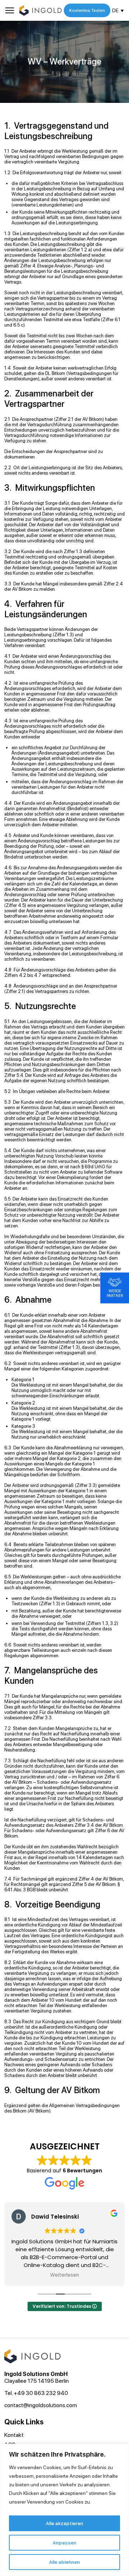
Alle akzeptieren (64, 2523)
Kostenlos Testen (87, 10)
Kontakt (14, 2435)
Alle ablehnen (64, 2562)
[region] (64, 2510)
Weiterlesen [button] (65, 2275)
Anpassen (64, 2543)
